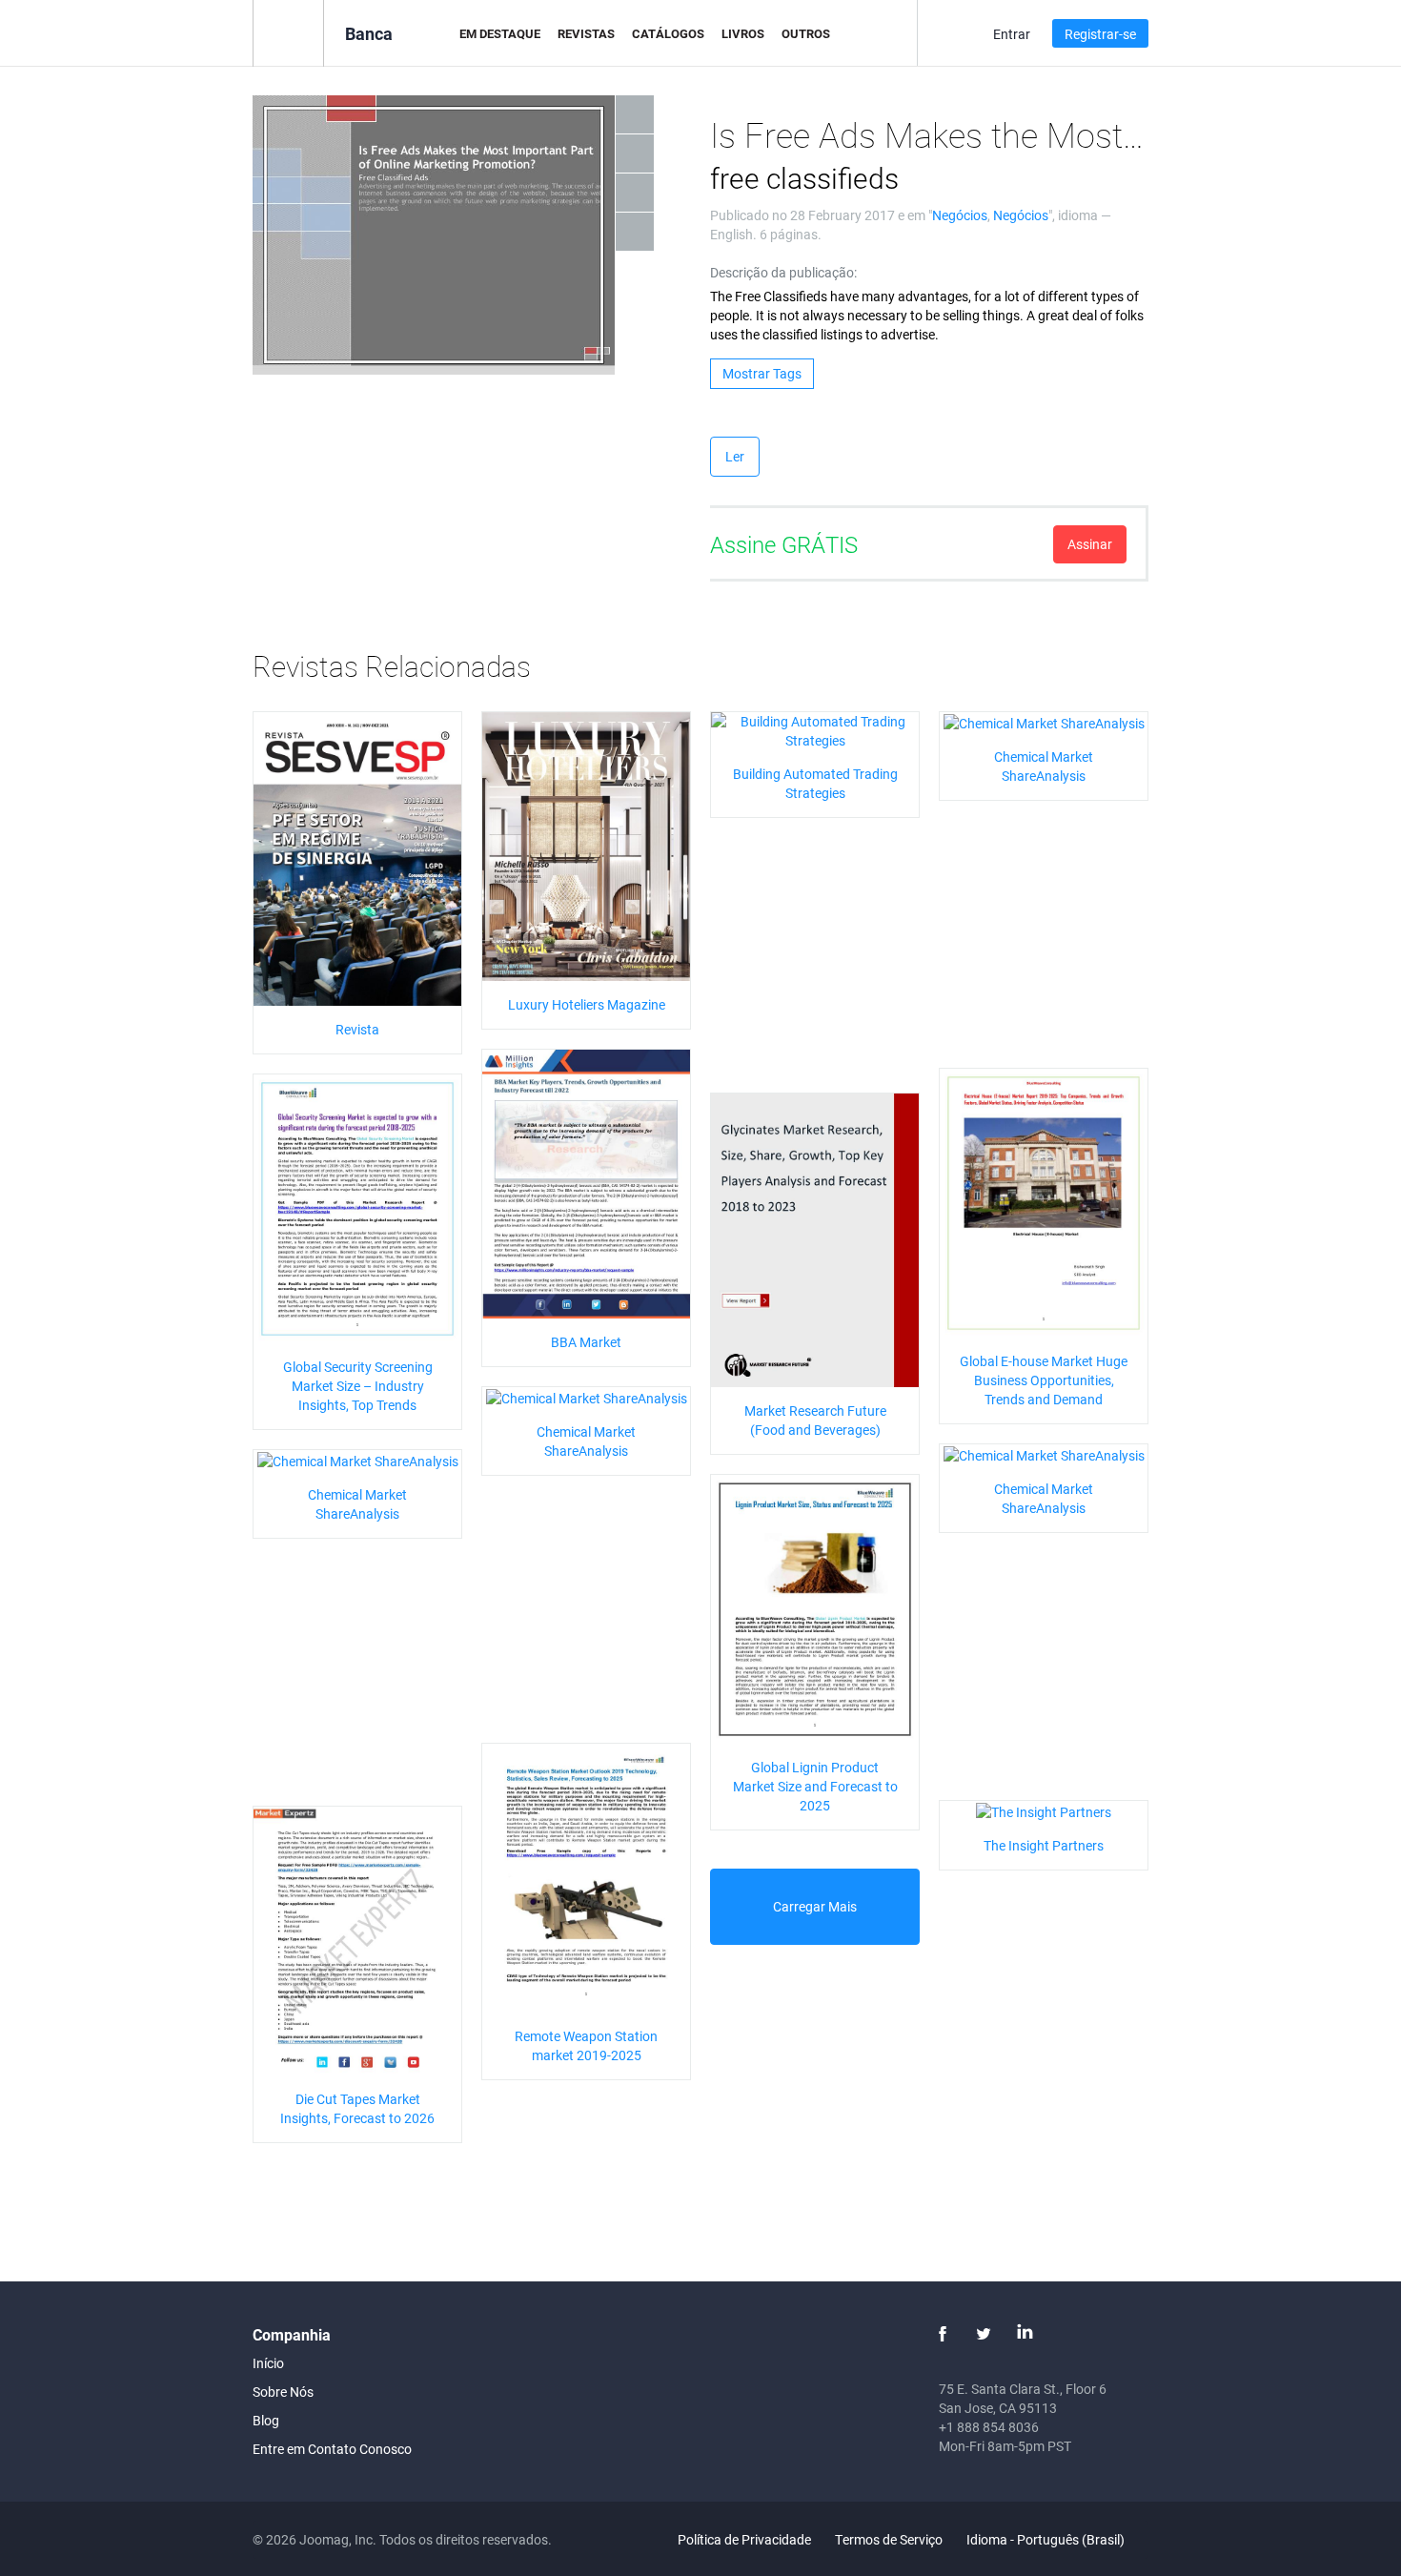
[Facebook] (943, 2334)
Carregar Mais (815, 1906)
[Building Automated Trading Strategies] (815, 730)
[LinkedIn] (1025, 2334)
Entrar (1012, 34)
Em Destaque (500, 33)
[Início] (288, 32)
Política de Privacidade (744, 2539)
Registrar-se (1100, 34)
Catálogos (668, 33)
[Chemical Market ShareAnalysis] (1044, 721)
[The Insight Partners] (1044, 1810)
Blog (266, 2420)
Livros (743, 33)
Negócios (960, 215)
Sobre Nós (283, 2392)
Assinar (1090, 544)
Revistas (586, 33)
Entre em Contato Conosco (332, 2449)
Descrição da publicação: (783, 272)
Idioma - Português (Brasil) (1047, 2539)
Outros (806, 33)
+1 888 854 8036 (989, 2427)
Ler (735, 456)
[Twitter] (984, 2334)
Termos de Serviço (889, 2539)
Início (268, 2363)
